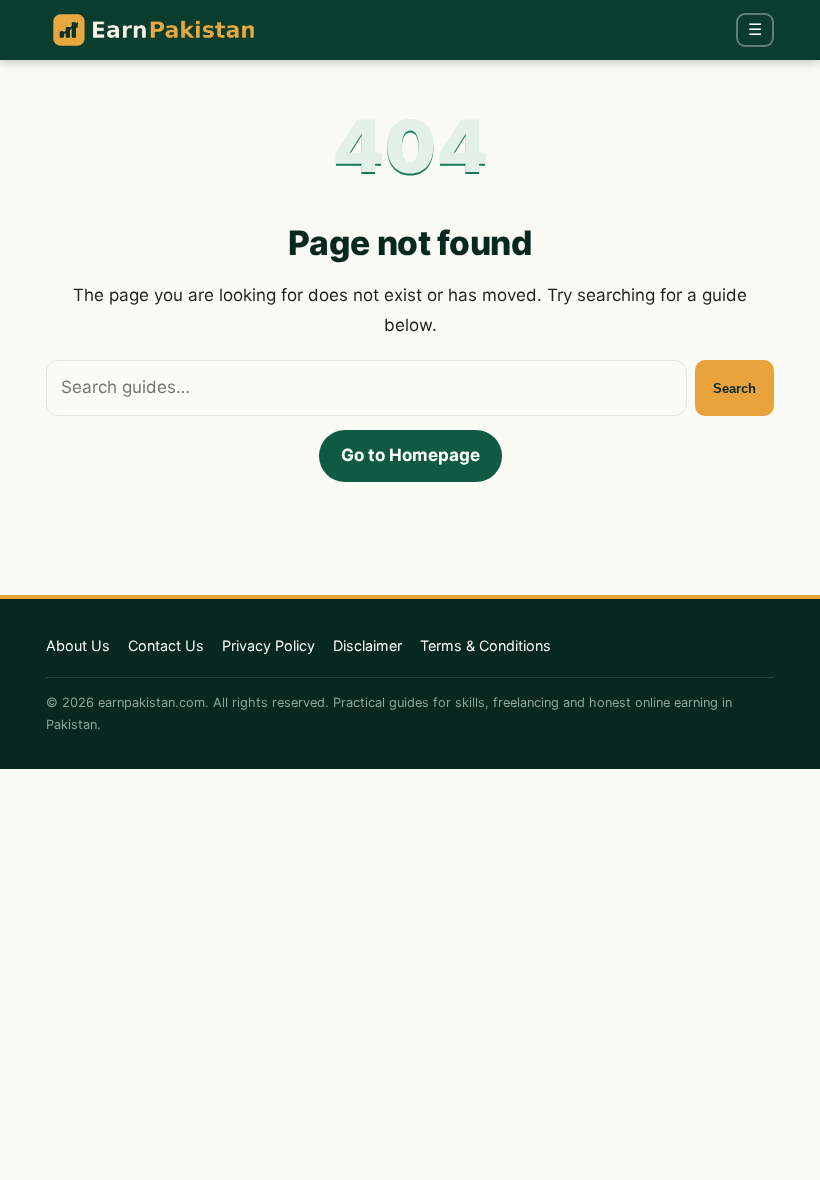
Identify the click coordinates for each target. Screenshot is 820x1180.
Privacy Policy (268, 645)
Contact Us (166, 645)
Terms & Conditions (485, 645)
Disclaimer (367, 645)
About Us (78, 645)
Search (734, 388)
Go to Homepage (410, 455)
